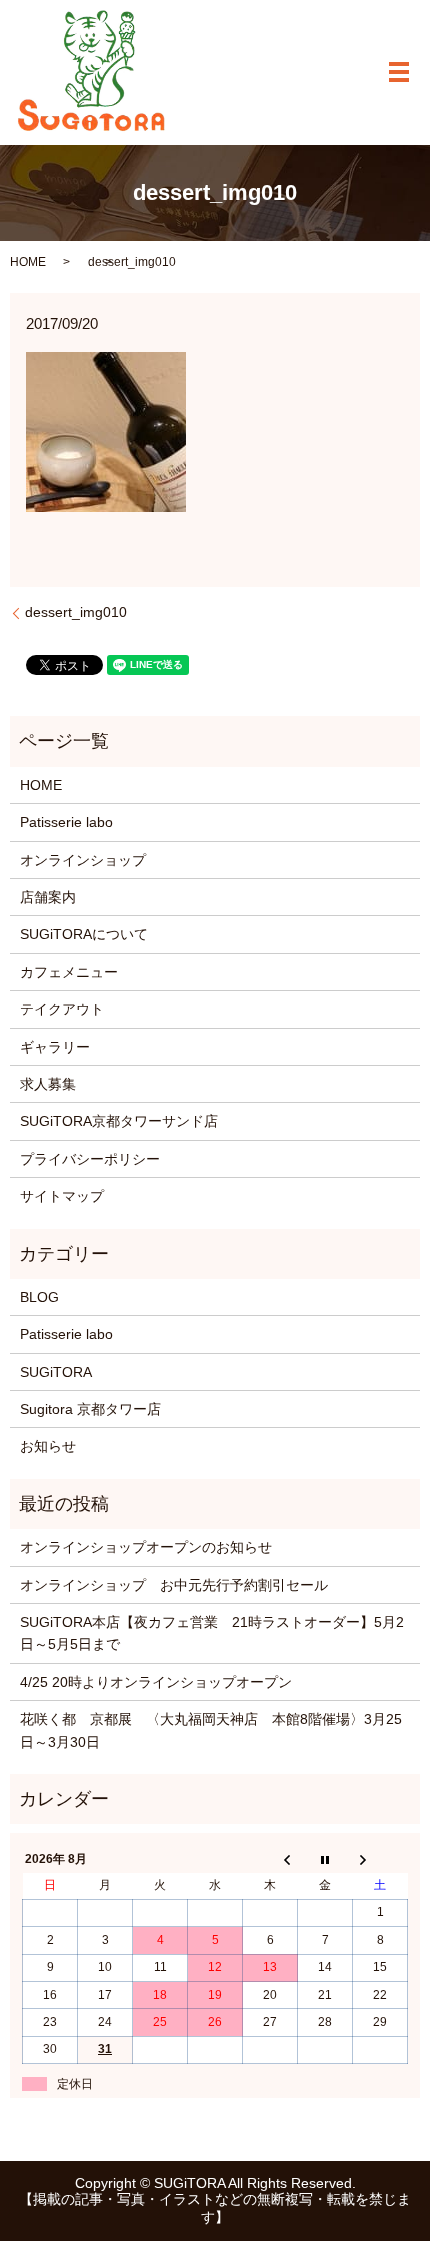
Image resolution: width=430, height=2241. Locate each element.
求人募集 (48, 1084)
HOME (28, 262)
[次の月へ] (380, 1859)
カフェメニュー (69, 972)
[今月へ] (325, 1859)
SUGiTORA (56, 1372)
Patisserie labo (66, 822)
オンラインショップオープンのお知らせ (146, 1547)
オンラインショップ (83, 860)
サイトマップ (62, 1196)
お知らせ (48, 1446)
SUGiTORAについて (84, 934)
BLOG (39, 1297)
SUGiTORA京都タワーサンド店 (119, 1121)
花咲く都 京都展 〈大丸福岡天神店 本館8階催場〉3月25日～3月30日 (211, 1730)
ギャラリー (55, 1047)
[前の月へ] (270, 1859)
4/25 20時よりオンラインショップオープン (156, 1682)
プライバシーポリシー (90, 1159)
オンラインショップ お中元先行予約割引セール (174, 1585)
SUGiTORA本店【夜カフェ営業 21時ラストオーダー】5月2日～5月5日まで (212, 1633)
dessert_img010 (76, 612)
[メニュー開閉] (399, 72)
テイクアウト (62, 1009)
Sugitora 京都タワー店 (90, 1409)
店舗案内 (48, 897)
